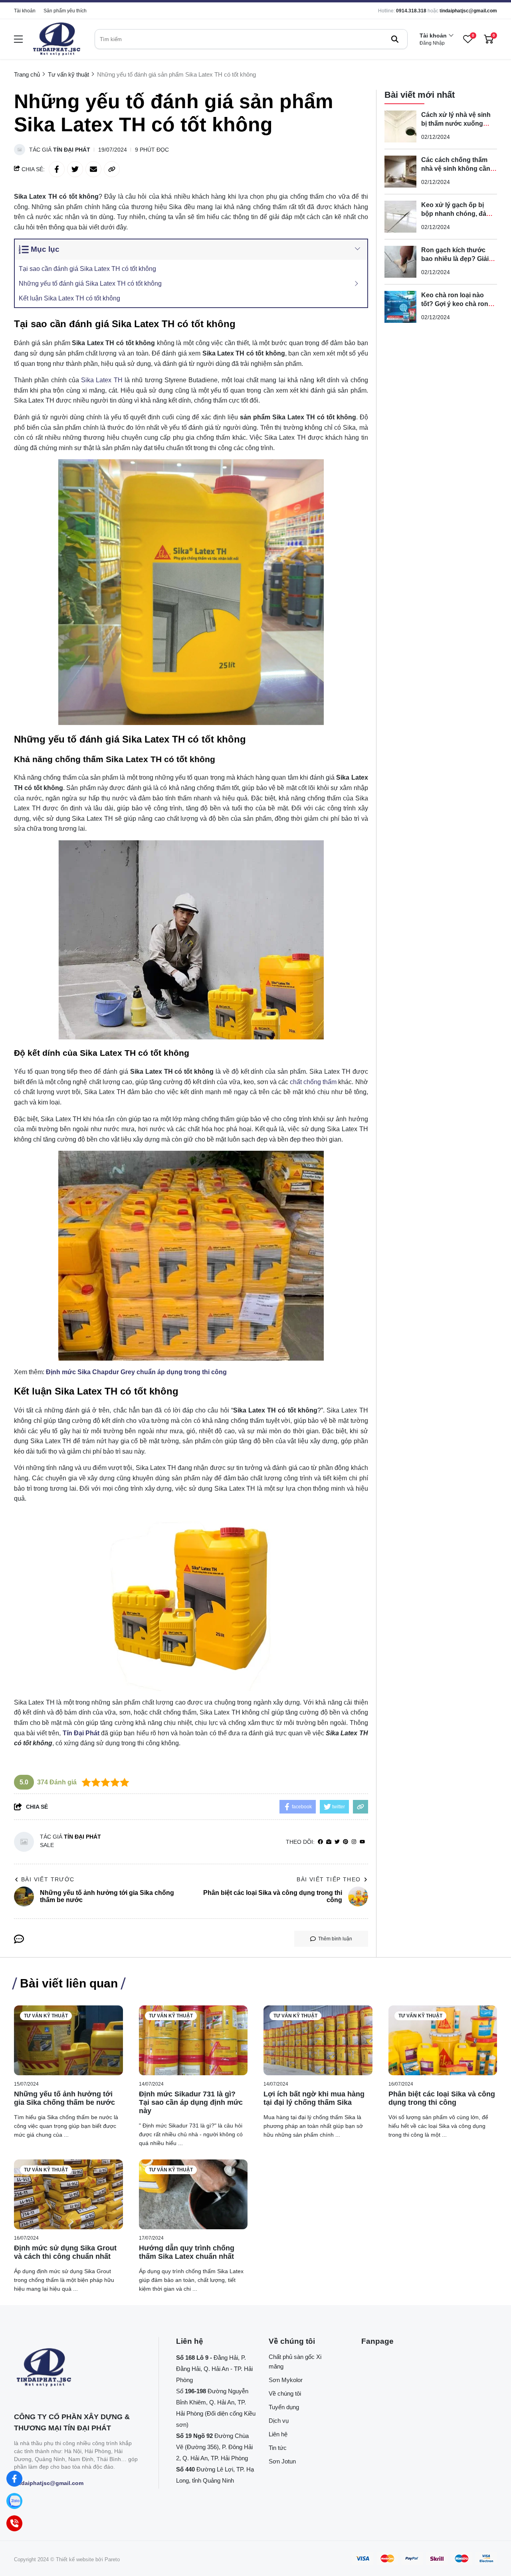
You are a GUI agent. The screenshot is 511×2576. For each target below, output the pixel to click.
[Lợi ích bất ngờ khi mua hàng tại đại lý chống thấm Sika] (318, 2040)
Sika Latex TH (102, 380)
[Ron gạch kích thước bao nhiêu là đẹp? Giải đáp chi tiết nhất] (400, 262)
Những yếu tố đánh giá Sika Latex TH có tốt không (90, 283)
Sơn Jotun (282, 2461)
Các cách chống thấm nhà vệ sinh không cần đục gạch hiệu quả (456, 169)
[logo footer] (78, 2368)
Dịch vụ (279, 2421)
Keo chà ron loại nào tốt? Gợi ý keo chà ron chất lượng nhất (455, 304)
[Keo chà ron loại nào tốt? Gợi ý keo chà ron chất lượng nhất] (400, 307)
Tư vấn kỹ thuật (46, 2016)
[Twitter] (337, 1842)
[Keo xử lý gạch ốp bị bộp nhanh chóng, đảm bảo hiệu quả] (400, 217)
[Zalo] (14, 2501)
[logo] (57, 39)
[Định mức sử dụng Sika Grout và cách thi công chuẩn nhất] (68, 2194)
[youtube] (362, 1842)
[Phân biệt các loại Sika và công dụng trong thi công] (443, 2040)
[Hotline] (14, 2523)
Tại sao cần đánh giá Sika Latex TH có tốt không (87, 269)
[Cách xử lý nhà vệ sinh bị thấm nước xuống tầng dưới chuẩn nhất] (400, 126)
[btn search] (395, 39)
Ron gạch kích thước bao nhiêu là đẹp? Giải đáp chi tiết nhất (455, 259)
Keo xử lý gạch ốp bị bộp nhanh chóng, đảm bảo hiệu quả (457, 214)
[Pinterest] (346, 1842)
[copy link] (112, 169)
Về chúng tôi (285, 2393)
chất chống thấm (313, 1082)
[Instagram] (354, 1842)
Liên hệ (278, 2434)
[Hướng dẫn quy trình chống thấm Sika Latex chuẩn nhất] (193, 2194)
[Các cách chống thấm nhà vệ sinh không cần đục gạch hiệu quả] (400, 172)
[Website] (329, 1842)
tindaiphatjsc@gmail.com (468, 11)
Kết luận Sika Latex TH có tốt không (69, 298)
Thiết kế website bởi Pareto (88, 2559)
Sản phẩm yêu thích (65, 11)
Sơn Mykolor (286, 2380)
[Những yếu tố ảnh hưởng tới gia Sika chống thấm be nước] (68, 2040)
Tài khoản (25, 11)
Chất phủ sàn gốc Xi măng (295, 2362)
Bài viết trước (48, 1879)
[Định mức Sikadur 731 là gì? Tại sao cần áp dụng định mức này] (193, 2040)
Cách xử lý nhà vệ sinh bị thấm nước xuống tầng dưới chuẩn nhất (456, 123)
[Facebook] (14, 2479)
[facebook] (320, 1842)
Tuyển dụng (284, 2407)
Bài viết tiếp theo (329, 1879)
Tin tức (278, 2448)
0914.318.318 (411, 11)
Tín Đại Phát (72, 150)
